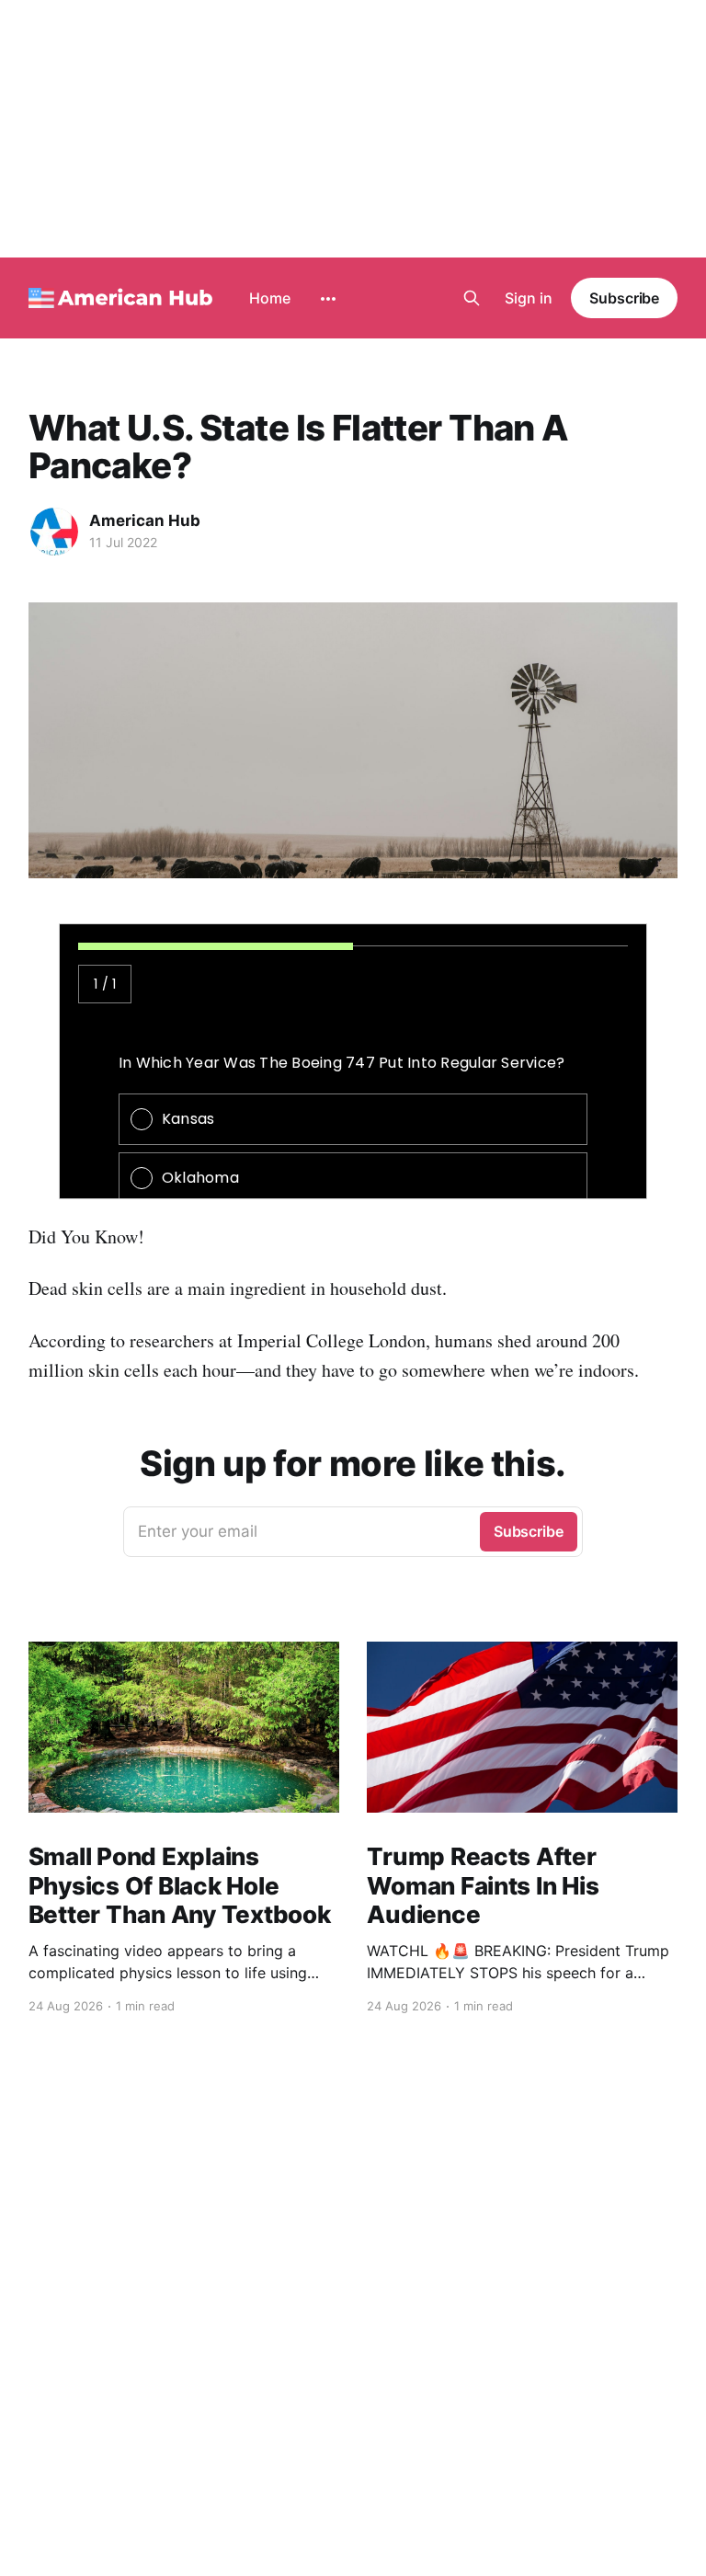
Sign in (529, 298)
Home (270, 298)
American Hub (145, 521)
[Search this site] (472, 298)
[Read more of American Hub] (54, 532)
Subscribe (624, 298)
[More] (328, 299)
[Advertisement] (353, 129)
